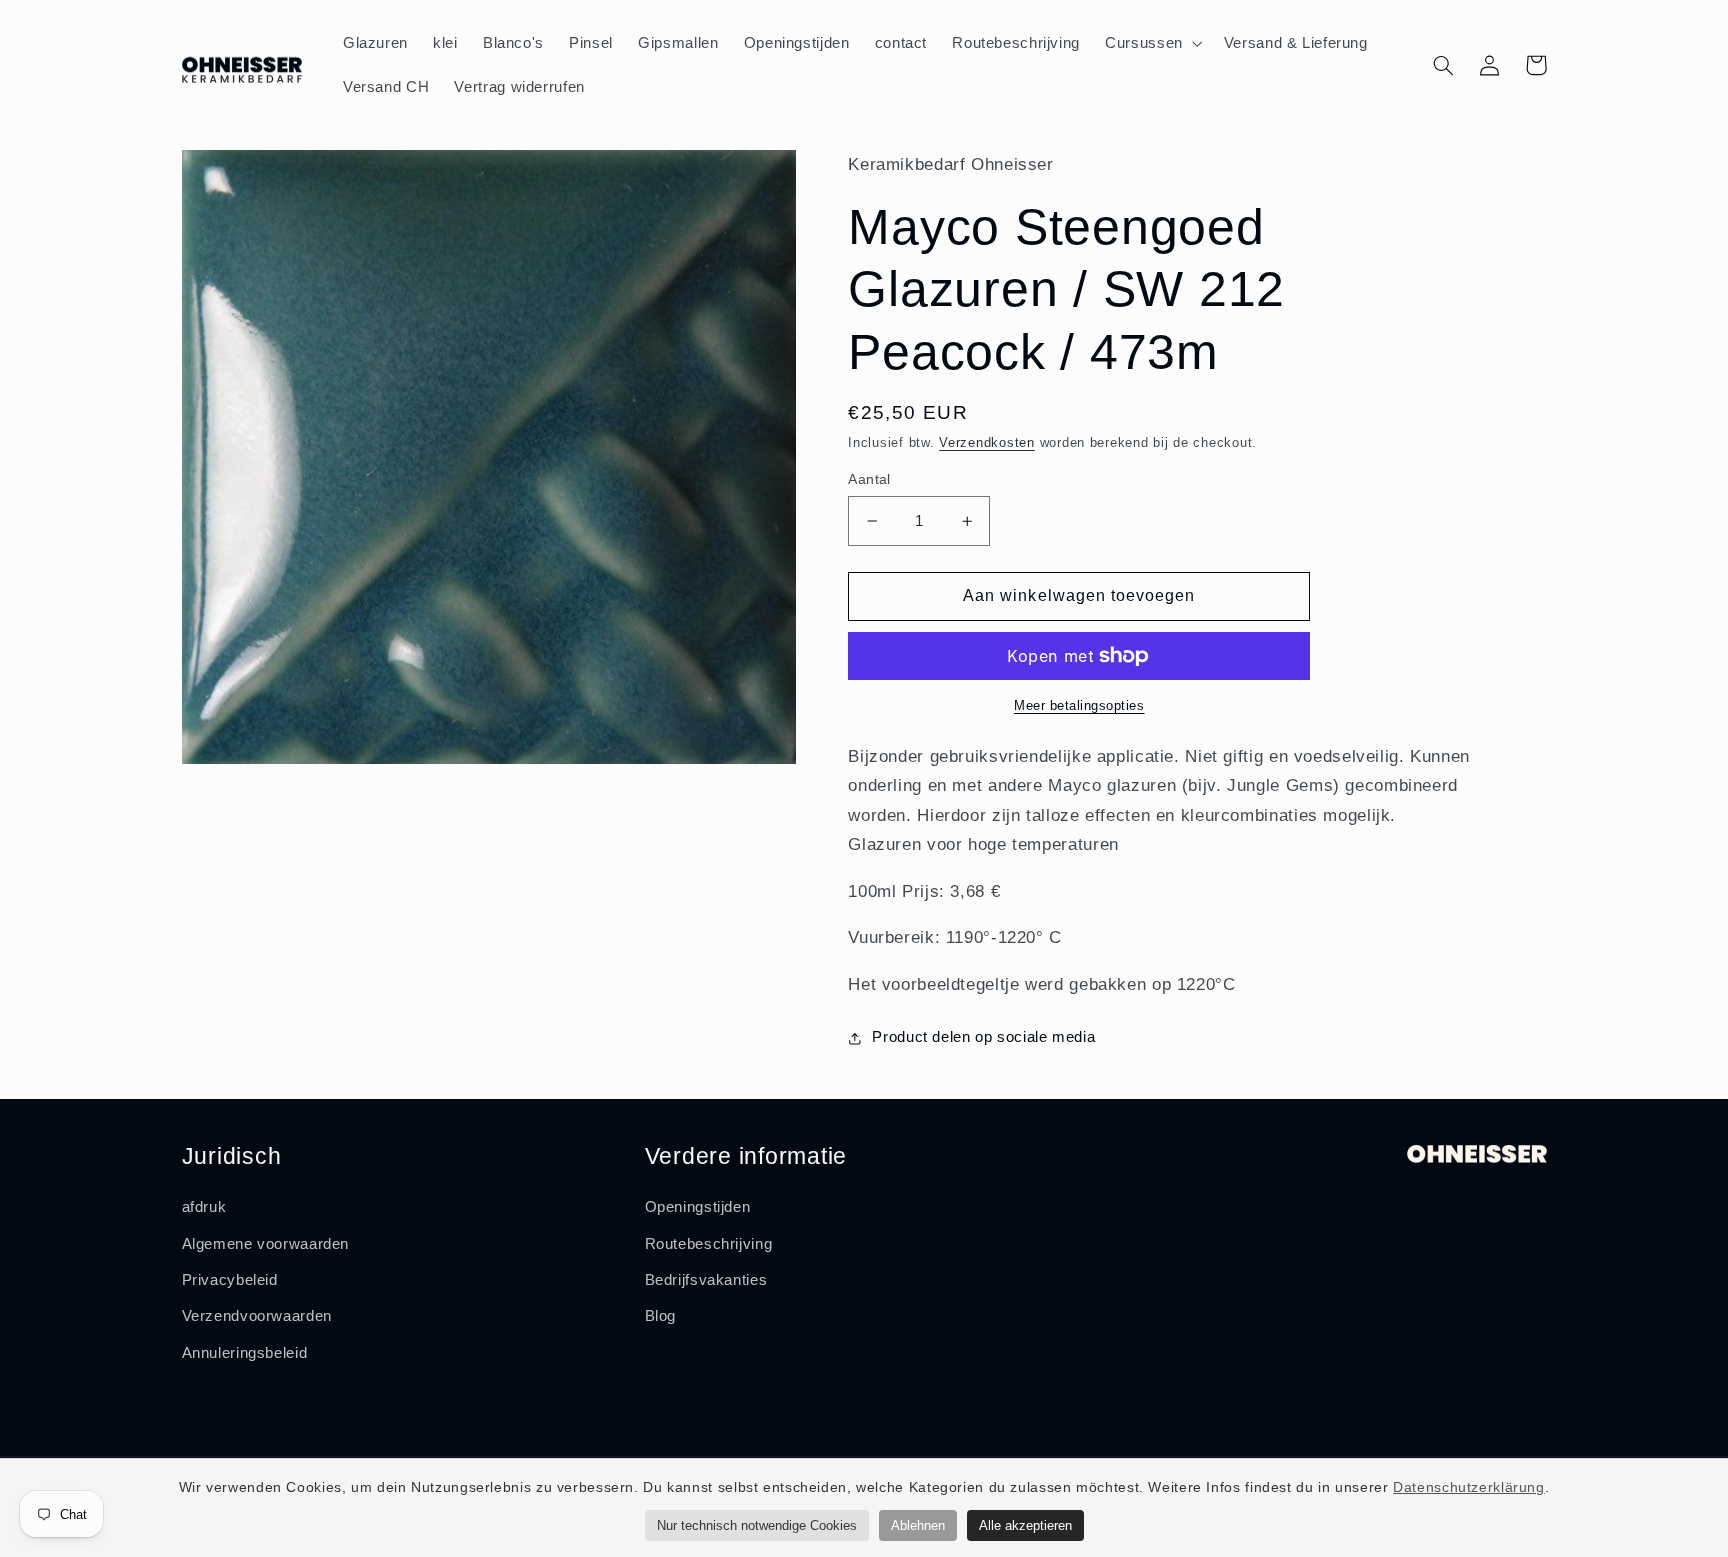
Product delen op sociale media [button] (983, 1037)
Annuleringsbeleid (245, 1353)
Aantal (869, 479)
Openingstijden (698, 1207)
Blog (661, 1316)
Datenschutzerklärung (1469, 1487)
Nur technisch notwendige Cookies (757, 1525)
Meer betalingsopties (1079, 706)
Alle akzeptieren (1025, 1525)
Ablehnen (918, 1525)
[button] (1152, 43)
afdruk (204, 1207)
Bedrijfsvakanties (706, 1280)
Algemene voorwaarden (266, 1244)
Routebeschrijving (709, 1244)
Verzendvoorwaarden (257, 1316)
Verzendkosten (987, 443)
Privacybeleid (230, 1280)
